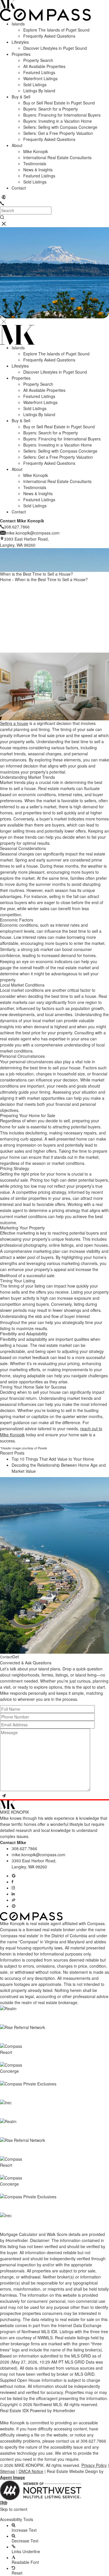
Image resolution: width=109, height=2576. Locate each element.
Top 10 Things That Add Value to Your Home (53, 1459)
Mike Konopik (36, 151)
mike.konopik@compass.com (39, 1855)
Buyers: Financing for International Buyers (62, 115)
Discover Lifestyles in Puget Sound (55, 48)
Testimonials (35, 164)
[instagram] (13, 1888)
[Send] (4, 1796)
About (17, 145)
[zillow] (14, 1900)
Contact (19, 188)
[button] (54, 2514)
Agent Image (12, 2477)
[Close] (4, 322)
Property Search (38, 60)
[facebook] (12, 1882)
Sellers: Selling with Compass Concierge (60, 127)
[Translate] (4, 197)
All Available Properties (44, 66)
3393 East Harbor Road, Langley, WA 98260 (34, 1864)
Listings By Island (39, 91)
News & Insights (38, 170)
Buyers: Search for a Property (51, 109)
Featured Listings (39, 72)
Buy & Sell (21, 97)
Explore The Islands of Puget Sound (56, 30)
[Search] (2, 217)
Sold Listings (35, 85)
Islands (18, 24)
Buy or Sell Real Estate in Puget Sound (59, 103)
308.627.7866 (24, 1848)
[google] (14, 1876)
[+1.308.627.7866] (2, 203)
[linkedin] (13, 1894)
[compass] (14, 1906)
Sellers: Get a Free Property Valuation (58, 133)
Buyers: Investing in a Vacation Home (58, 121)
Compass (9, 1929)
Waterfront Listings (40, 78)
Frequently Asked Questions (49, 36)
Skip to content (14, 2509)
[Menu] (4, 224)
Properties (21, 54)
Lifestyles (20, 42)
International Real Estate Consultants (57, 157)
